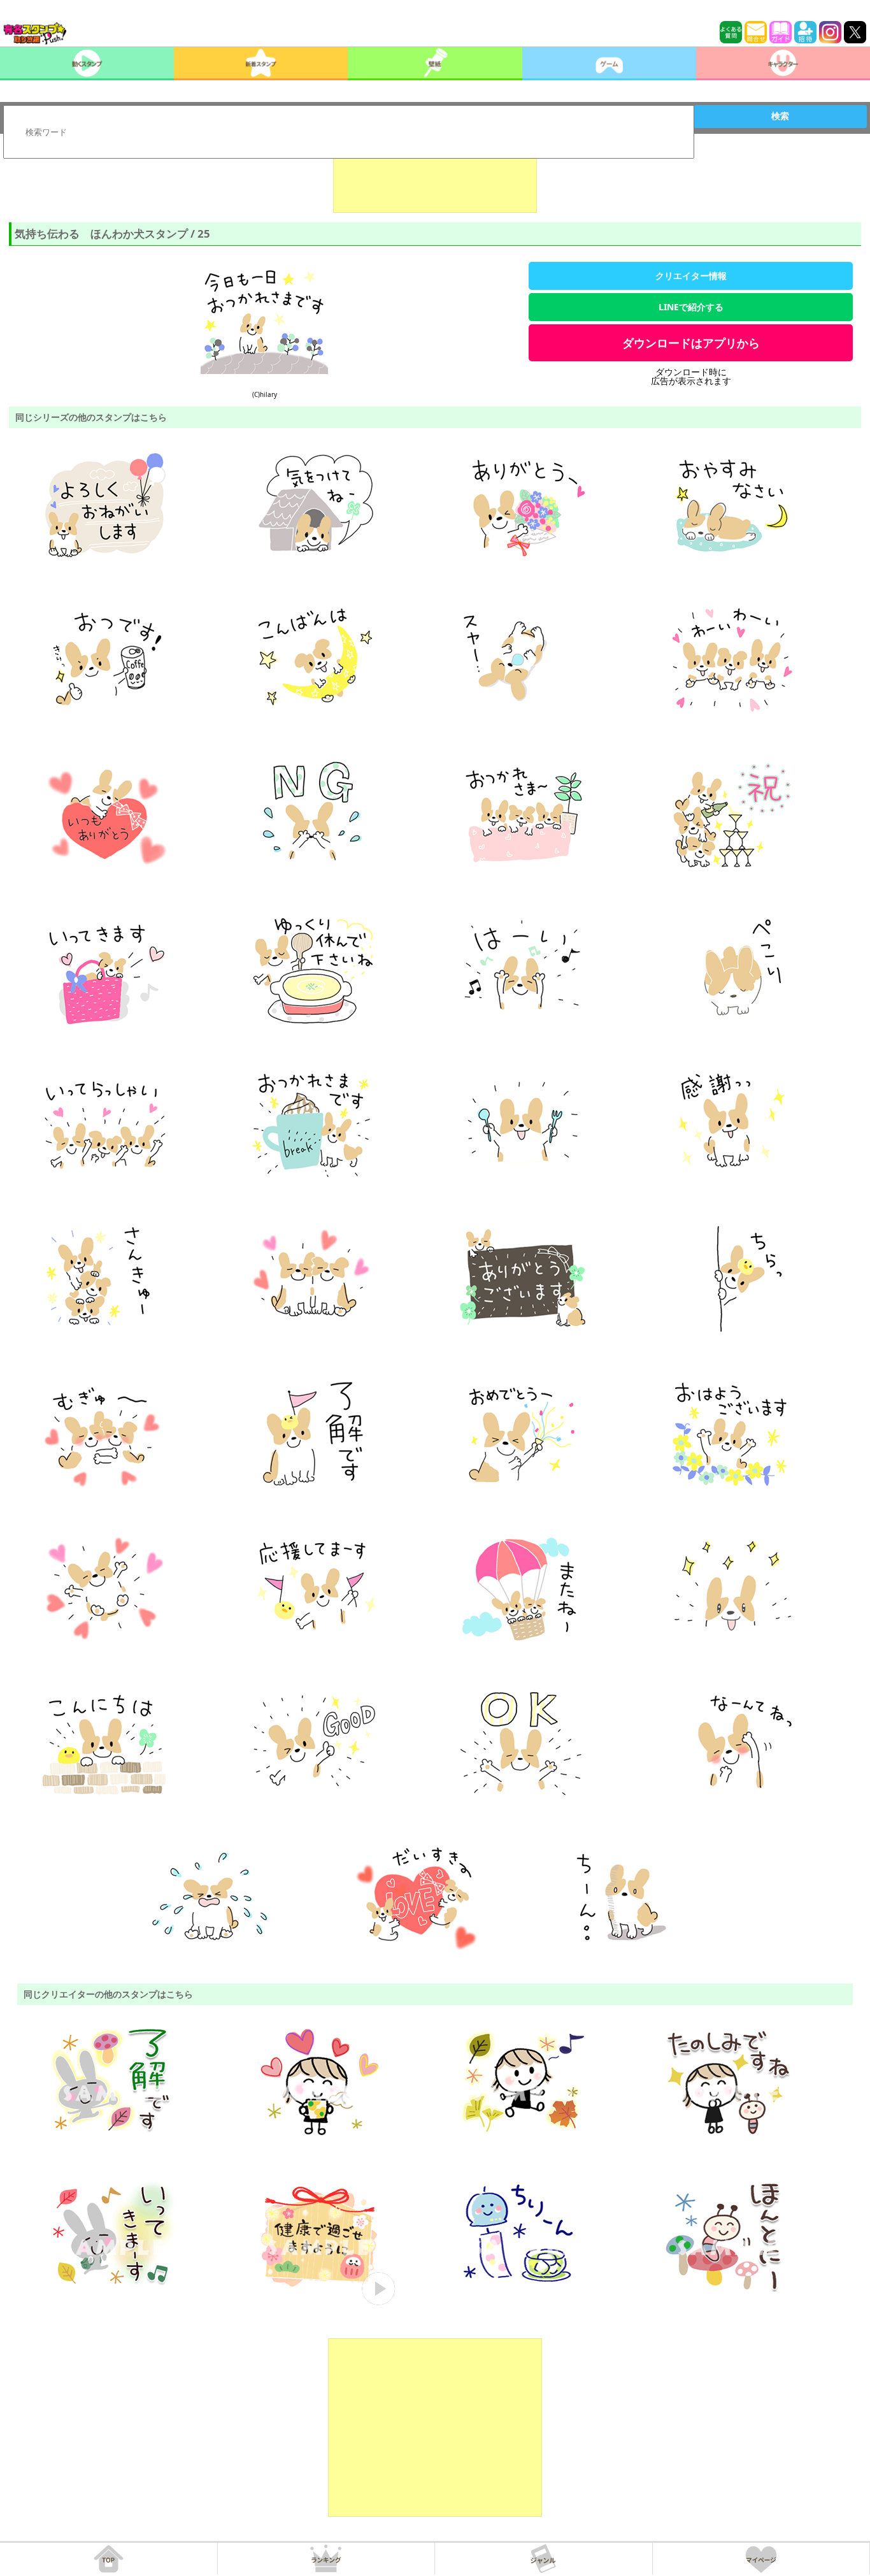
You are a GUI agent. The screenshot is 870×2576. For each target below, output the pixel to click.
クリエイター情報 (691, 276)
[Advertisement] (435, 181)
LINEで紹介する (691, 307)
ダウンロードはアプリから (691, 343)
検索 (780, 116)
